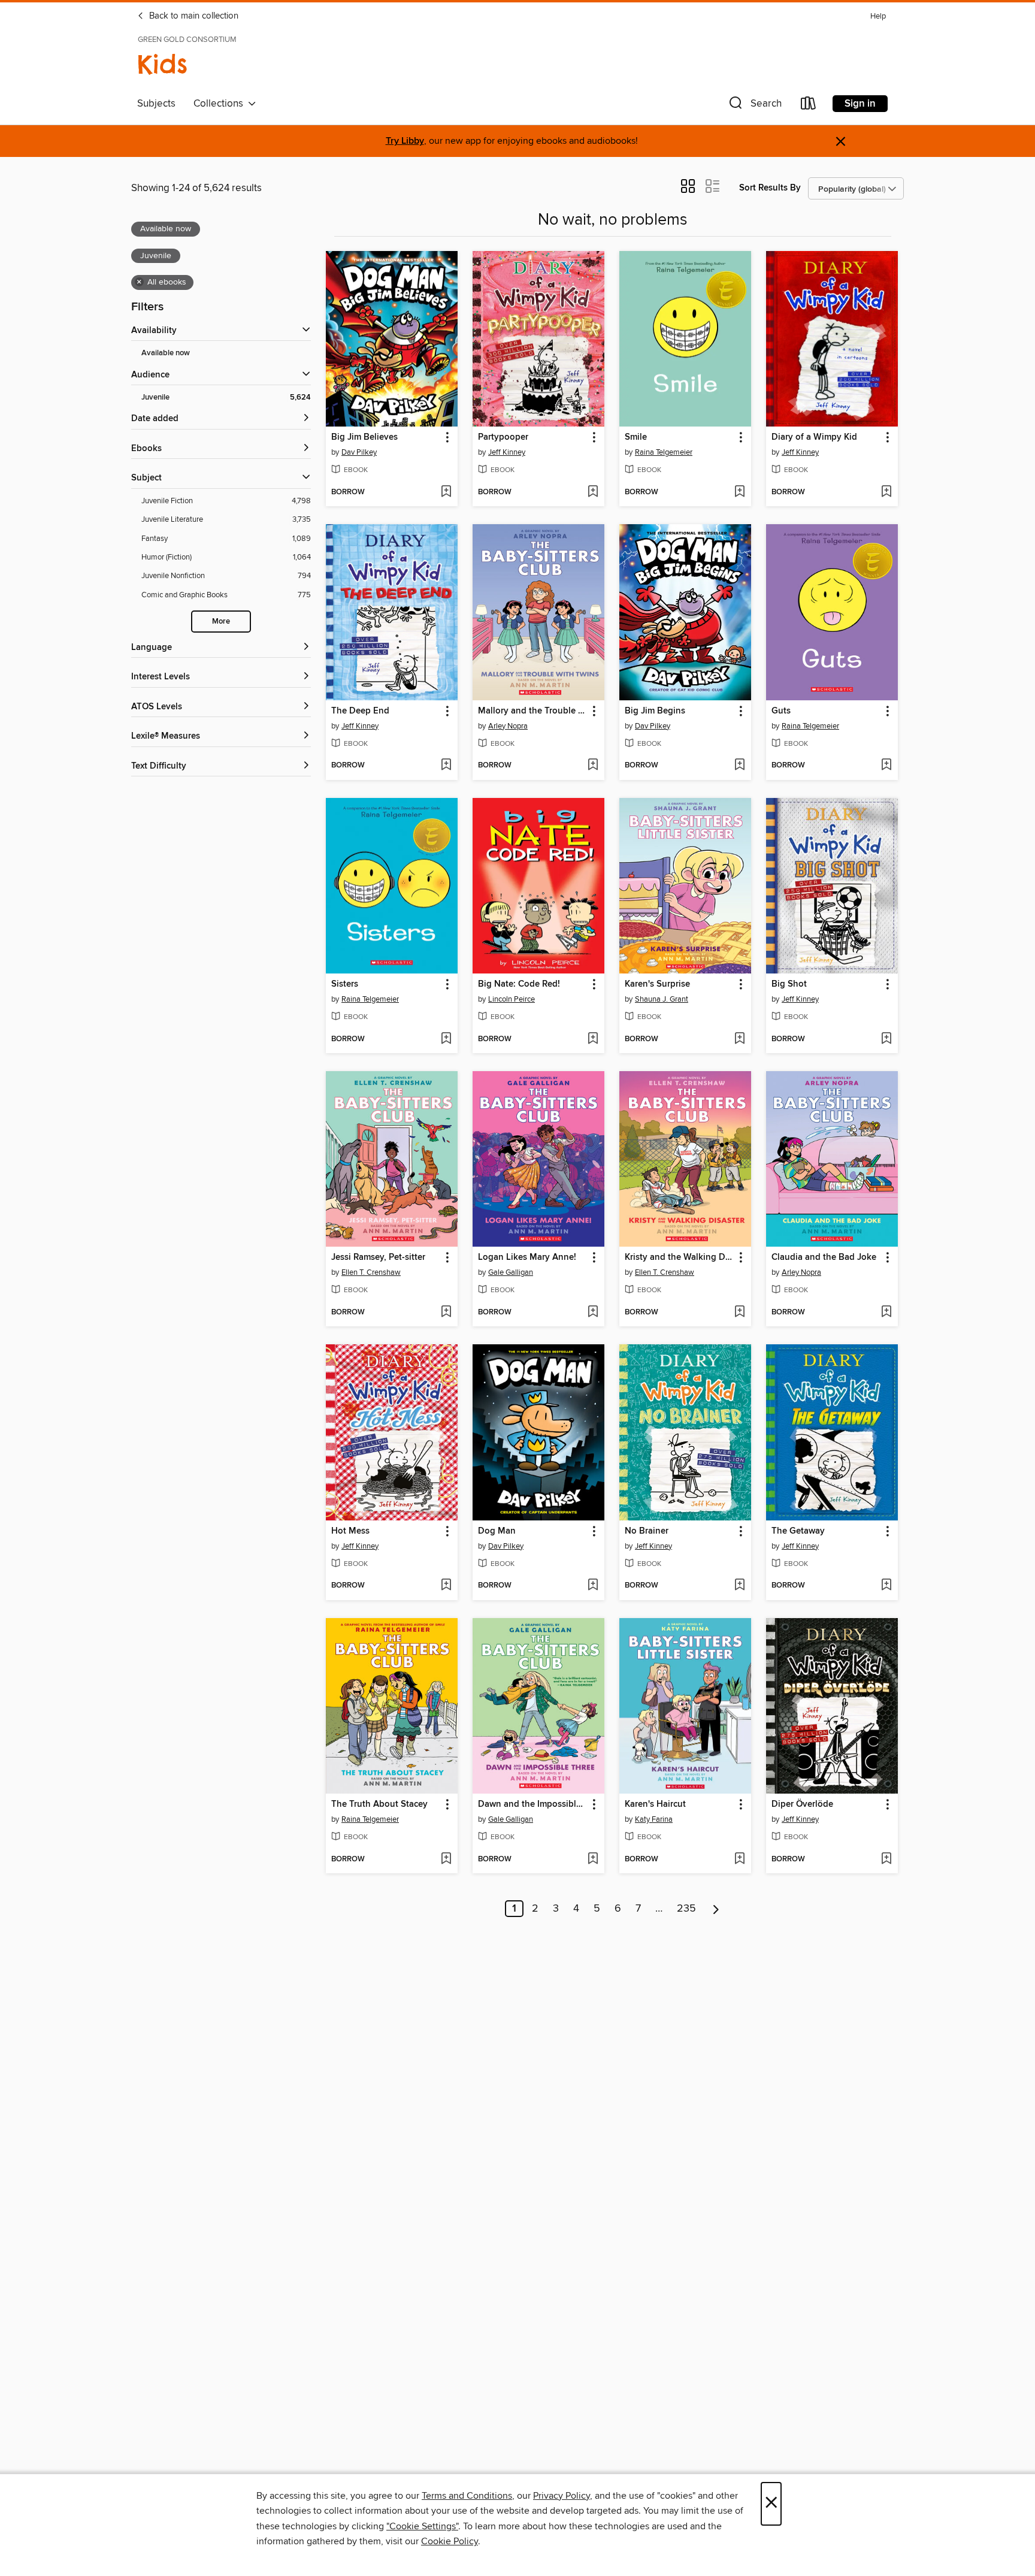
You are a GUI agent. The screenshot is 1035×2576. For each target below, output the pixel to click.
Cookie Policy (450, 2541)
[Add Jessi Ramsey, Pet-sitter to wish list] (446, 1313)
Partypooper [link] (503, 437)
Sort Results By (770, 188)
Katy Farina (654, 1819)
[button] (754, 106)
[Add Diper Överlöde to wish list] (886, 1860)
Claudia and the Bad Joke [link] (824, 1257)
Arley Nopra (508, 726)
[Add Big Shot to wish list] (886, 1039)
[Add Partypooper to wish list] (593, 492)
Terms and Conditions (467, 2496)
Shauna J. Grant (662, 999)
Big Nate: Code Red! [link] (519, 984)
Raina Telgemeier (664, 452)
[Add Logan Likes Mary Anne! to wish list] (593, 1313)
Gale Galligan (511, 1272)
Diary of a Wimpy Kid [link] (814, 437)
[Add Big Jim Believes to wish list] (446, 492)
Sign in (860, 104)
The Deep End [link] (360, 711)
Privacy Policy (562, 2496)
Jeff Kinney (507, 452)
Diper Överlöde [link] (802, 1804)
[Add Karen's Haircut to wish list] (739, 1860)
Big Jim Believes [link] (364, 437)
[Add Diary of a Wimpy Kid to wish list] (886, 492)
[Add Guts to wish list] (886, 766)
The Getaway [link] (798, 1531)
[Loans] (809, 106)
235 (686, 1909)
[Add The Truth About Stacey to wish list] (446, 1860)
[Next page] (716, 1909)
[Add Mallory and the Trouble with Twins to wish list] (593, 766)
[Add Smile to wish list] (739, 492)
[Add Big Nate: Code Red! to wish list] (593, 1039)
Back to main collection (193, 16)
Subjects (156, 104)
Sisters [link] (345, 984)
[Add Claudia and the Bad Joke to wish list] (886, 1313)
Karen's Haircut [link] (655, 1804)
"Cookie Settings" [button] (422, 2526)
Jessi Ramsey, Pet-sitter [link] (378, 1257)
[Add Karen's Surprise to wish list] (739, 1039)
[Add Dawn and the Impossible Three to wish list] (593, 1860)
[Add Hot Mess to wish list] (446, 1586)
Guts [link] (781, 711)
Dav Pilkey (359, 452)
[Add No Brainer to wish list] (739, 1586)
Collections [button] (221, 104)
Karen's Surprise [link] (657, 984)
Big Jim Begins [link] (655, 711)
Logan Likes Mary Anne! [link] (527, 1257)
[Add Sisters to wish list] (446, 1039)
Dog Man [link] (497, 1531)
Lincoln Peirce (512, 999)
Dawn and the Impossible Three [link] (533, 1804)
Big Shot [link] (789, 984)
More (221, 622)
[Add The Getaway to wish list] (886, 1586)
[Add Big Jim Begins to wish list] (739, 766)
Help (878, 16)
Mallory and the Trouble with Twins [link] (533, 711)
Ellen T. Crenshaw (371, 1272)
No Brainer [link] (647, 1531)
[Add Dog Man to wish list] (593, 1586)
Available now (166, 353)
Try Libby (405, 141)
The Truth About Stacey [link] (379, 1804)
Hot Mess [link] (350, 1531)
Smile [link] (636, 437)
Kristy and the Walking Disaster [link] (680, 1257)
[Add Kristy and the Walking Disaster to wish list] (739, 1313)
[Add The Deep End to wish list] (446, 766)
